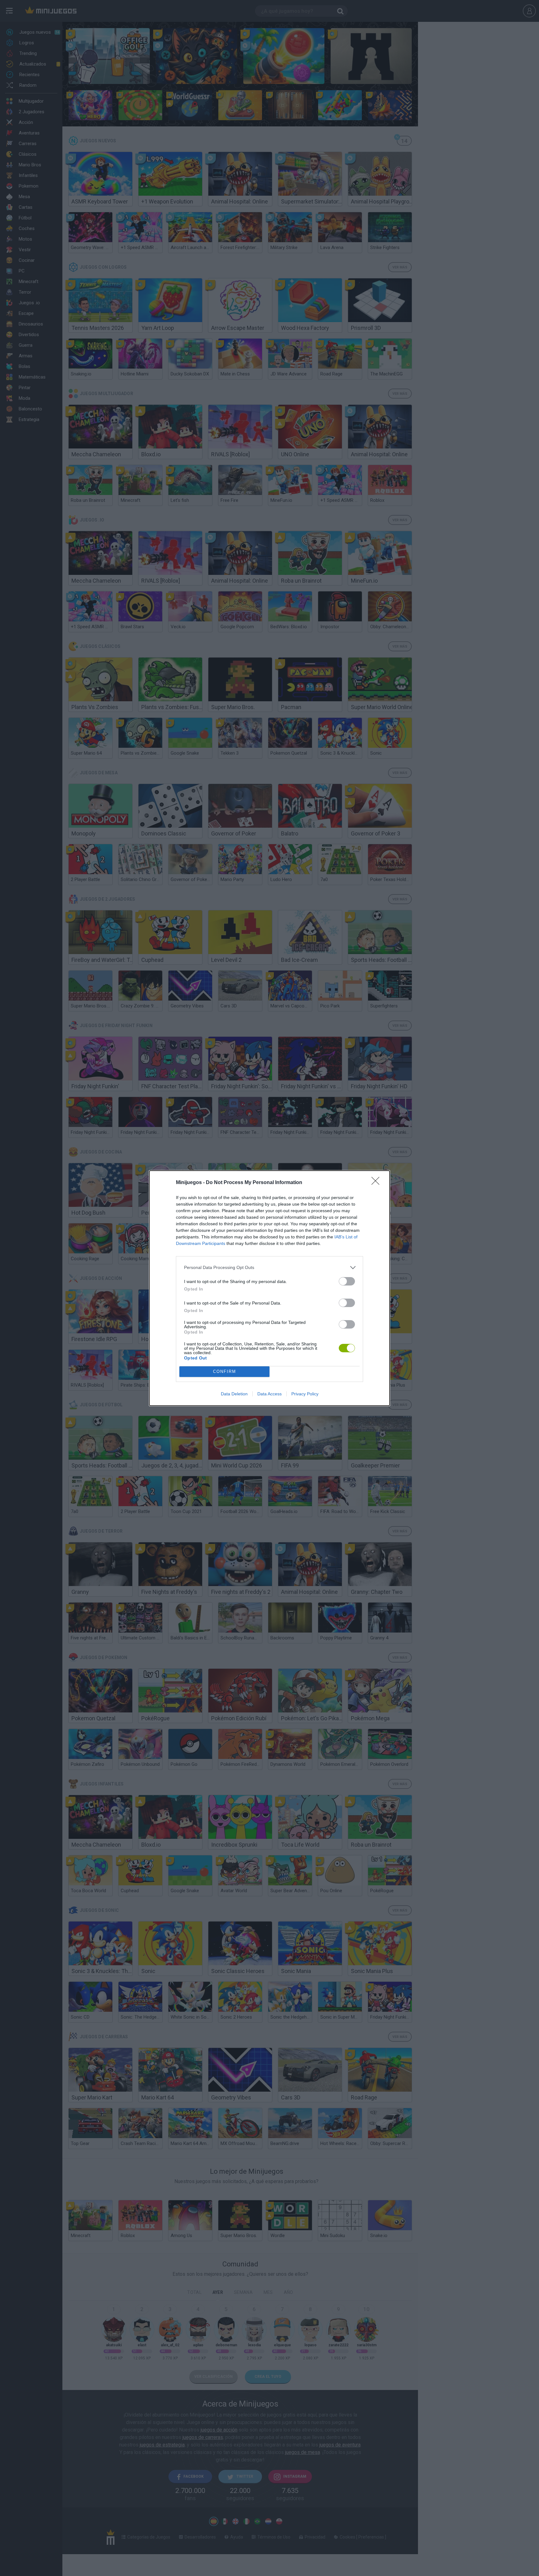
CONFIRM (225, 1371)
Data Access (269, 1394)
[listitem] (269, 1268)
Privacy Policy (305, 1394)
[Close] (377, 1183)
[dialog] (269, 1288)
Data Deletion (234, 1394)
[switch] (347, 1281)
